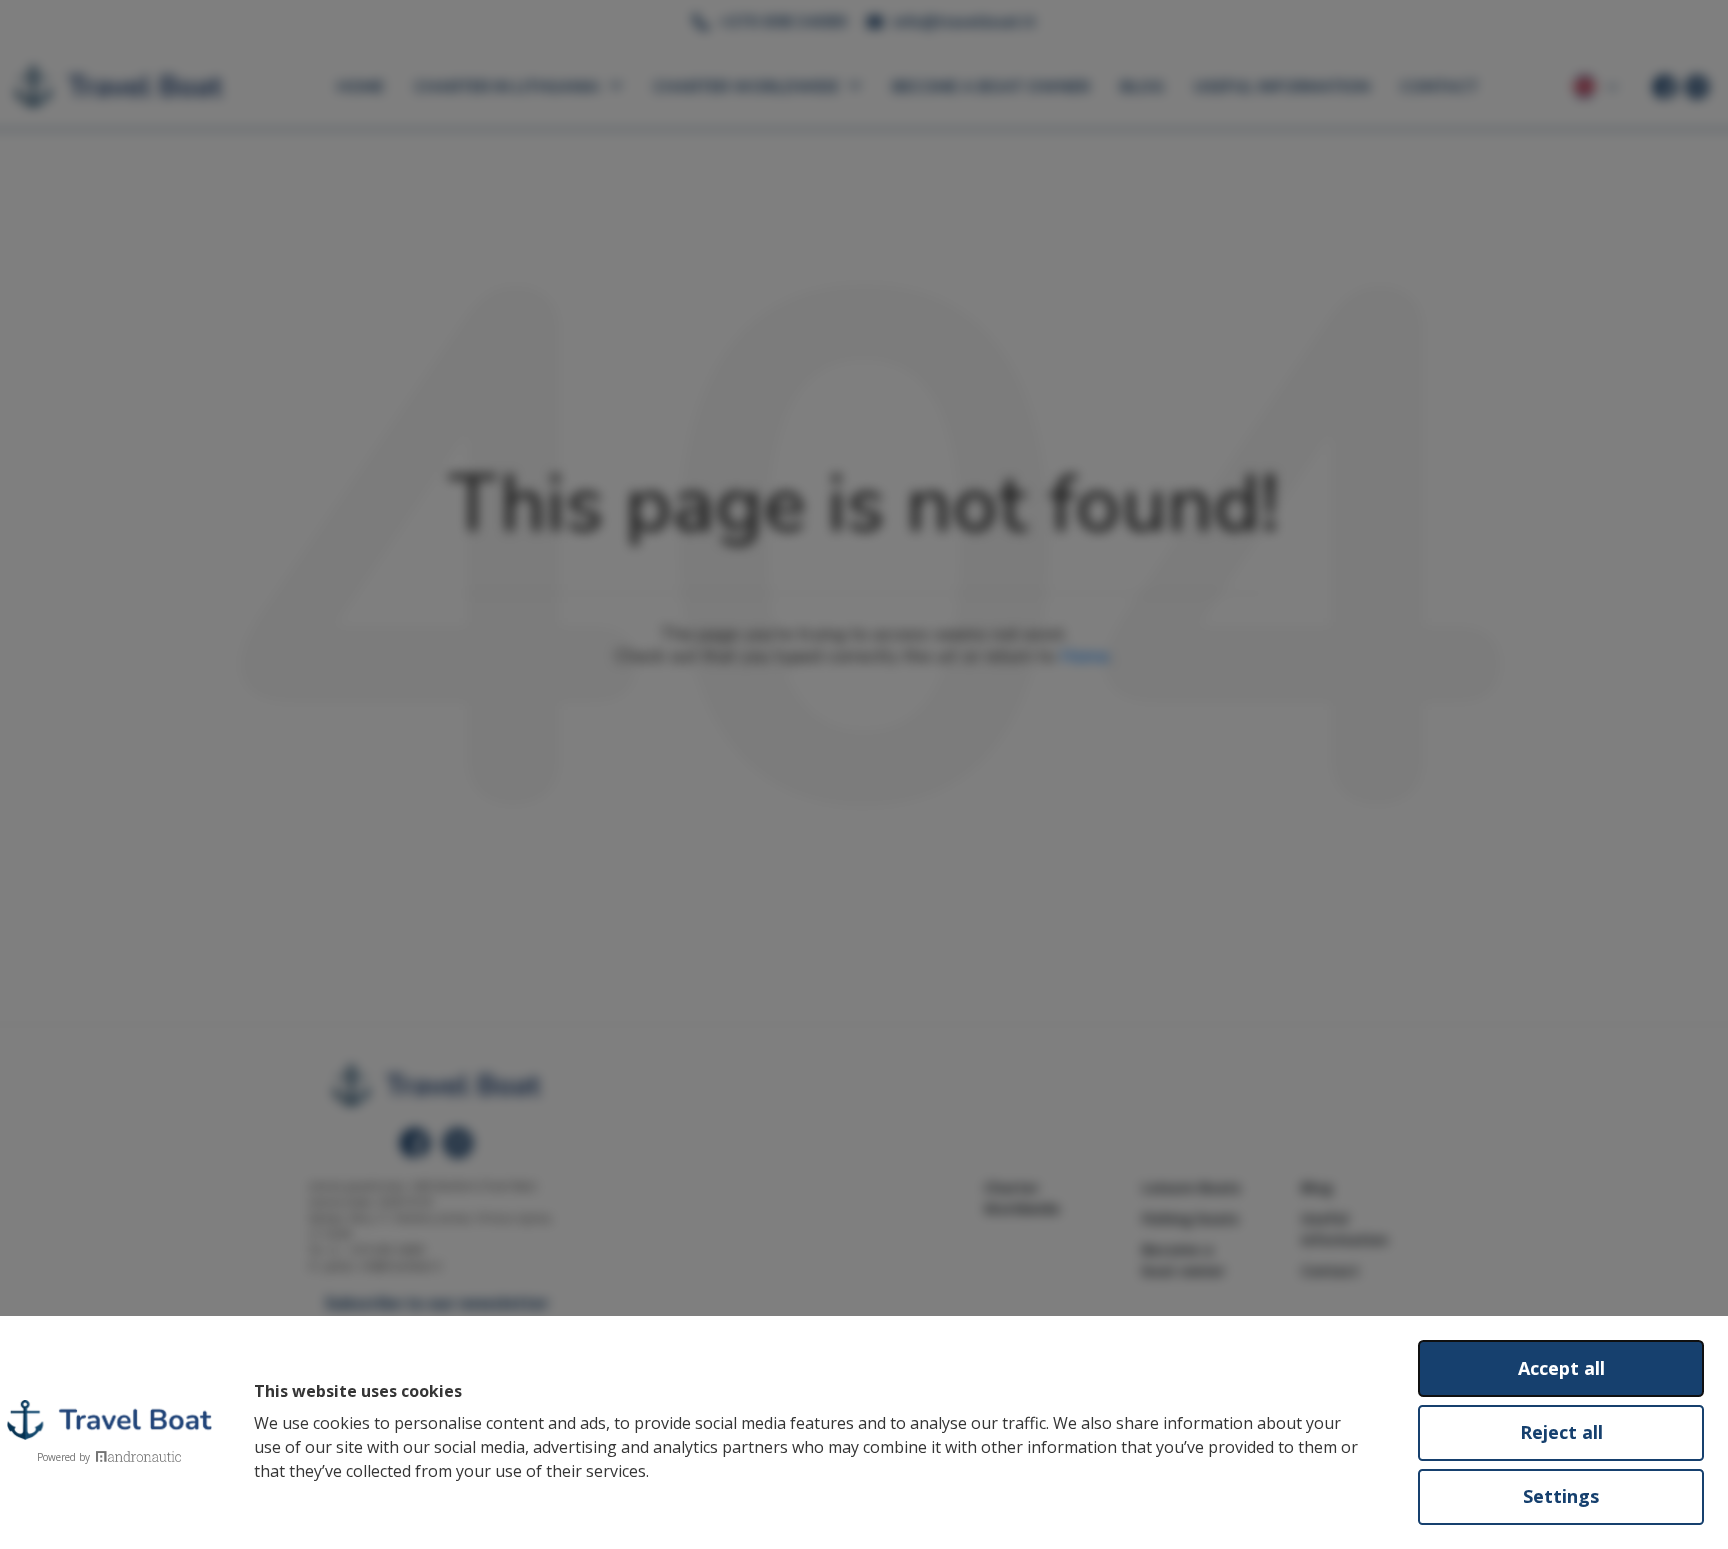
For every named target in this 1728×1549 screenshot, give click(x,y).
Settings (1561, 1496)
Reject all (1561, 1432)
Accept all (1561, 1368)
